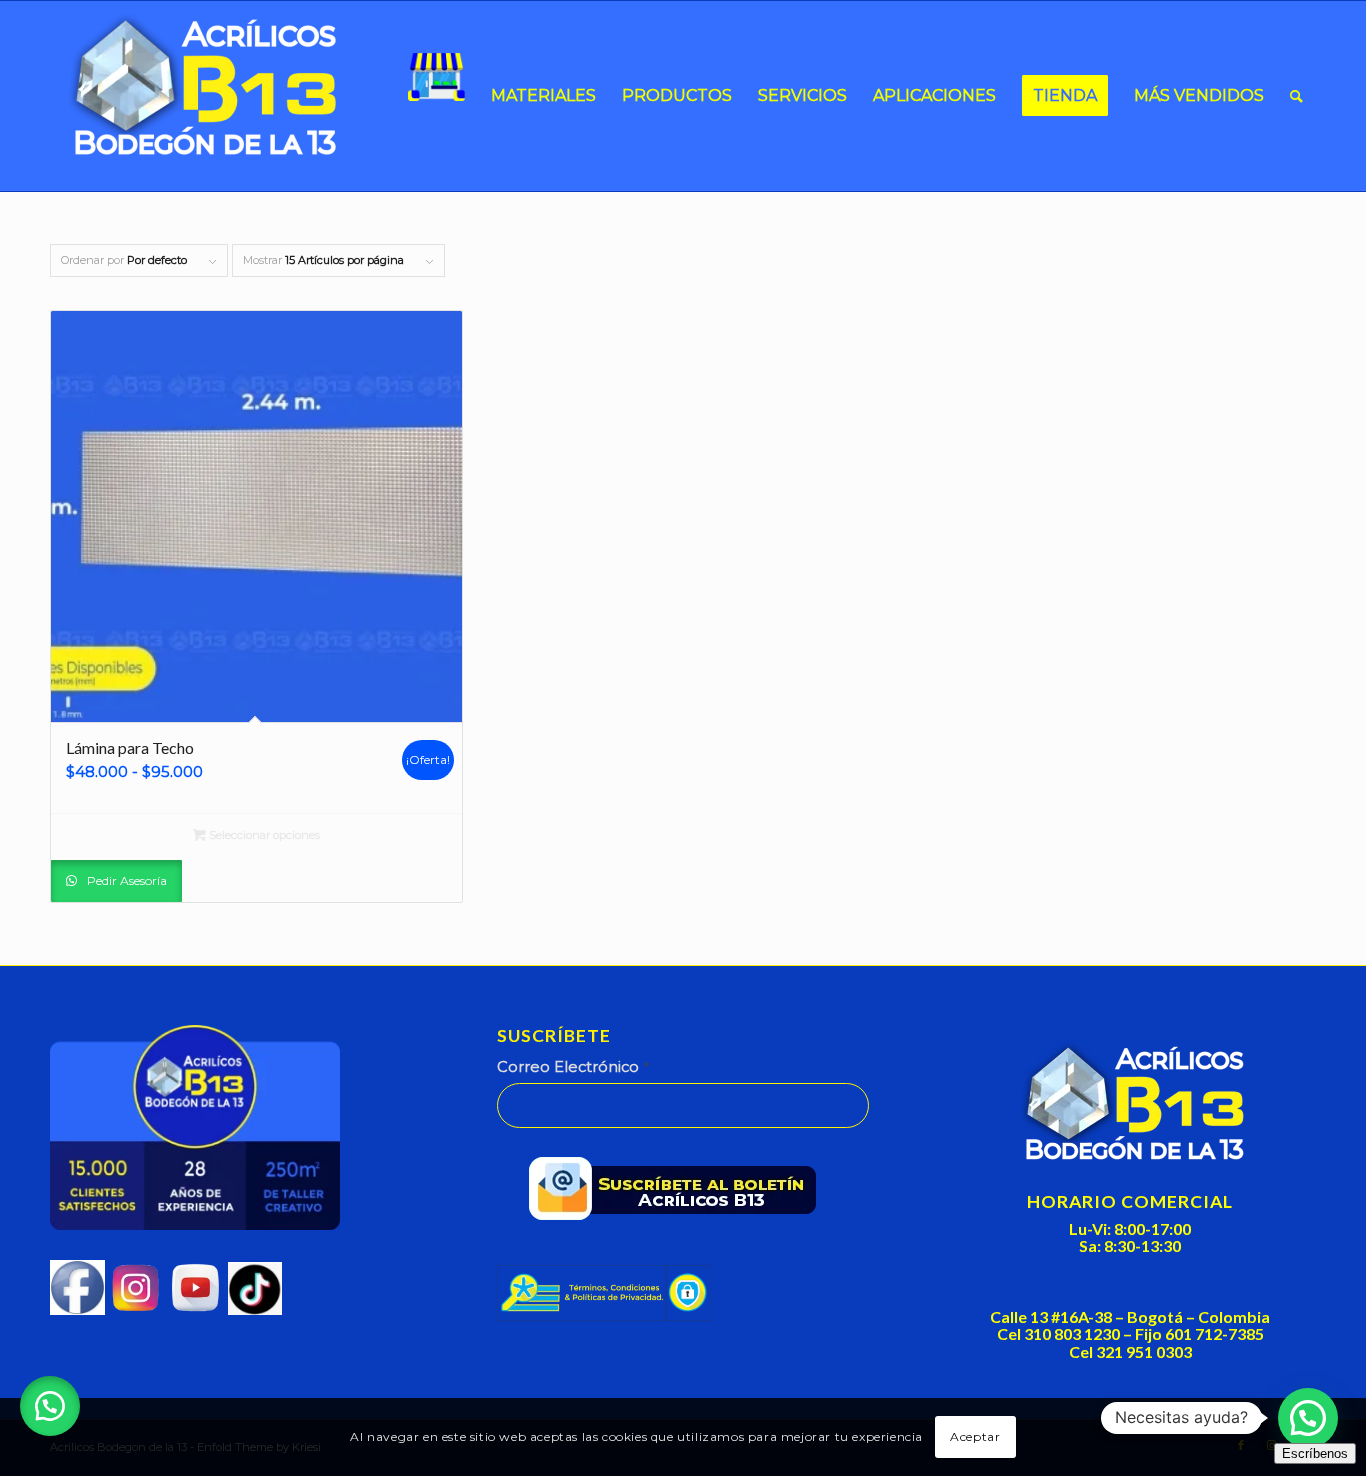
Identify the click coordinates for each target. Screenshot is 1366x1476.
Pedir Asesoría (125, 880)
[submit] (679, 1193)
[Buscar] (1296, 96)
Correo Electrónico (573, 1067)
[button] (50, 1406)
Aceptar (975, 1436)
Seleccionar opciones (263, 835)
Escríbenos (1315, 1453)
